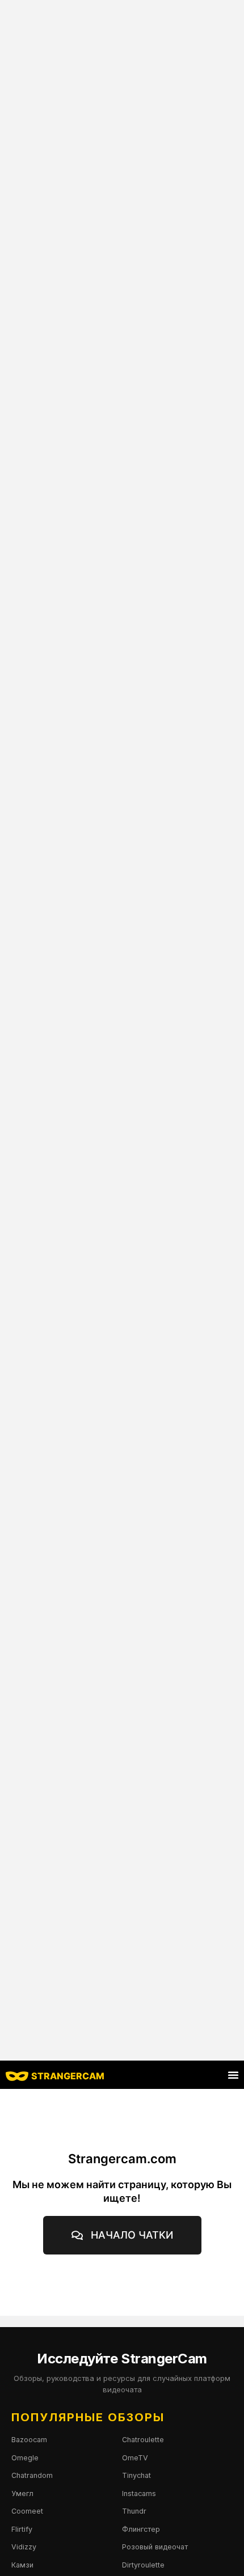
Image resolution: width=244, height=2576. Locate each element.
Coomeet (27, 2511)
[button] (233, 2075)
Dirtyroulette (143, 2565)
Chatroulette (143, 2440)
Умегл (22, 2493)
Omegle (25, 2458)
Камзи (22, 2565)
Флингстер (141, 2529)
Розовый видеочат (155, 2547)
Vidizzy (24, 2547)
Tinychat (136, 2475)
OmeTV (135, 2458)
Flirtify (22, 2529)
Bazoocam (29, 2440)
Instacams (139, 2493)
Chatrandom (32, 2475)
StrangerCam (68, 2076)
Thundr (134, 2511)
